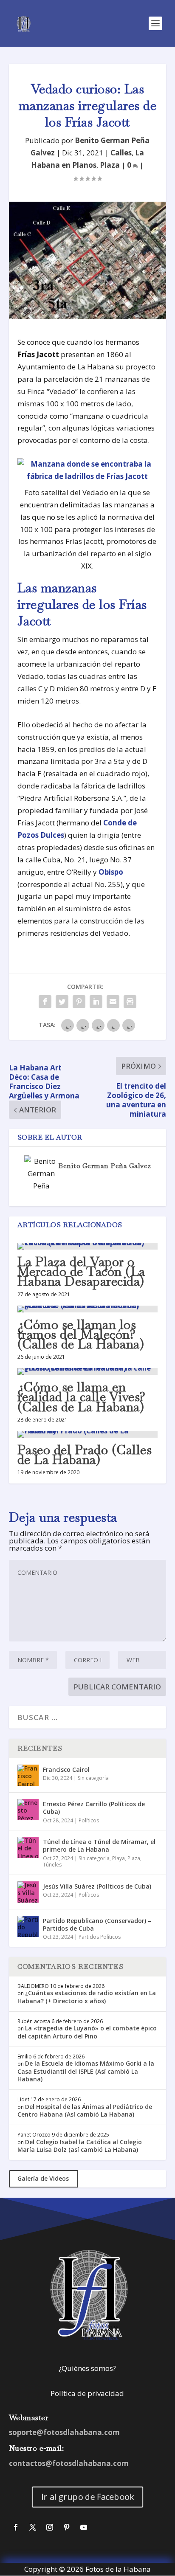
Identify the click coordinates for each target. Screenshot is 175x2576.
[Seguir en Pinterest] (67, 2527)
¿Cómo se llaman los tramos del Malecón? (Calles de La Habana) (81, 1334)
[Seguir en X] (33, 2527)
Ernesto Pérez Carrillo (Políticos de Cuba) (94, 1808)
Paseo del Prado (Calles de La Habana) (85, 1455)
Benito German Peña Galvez (104, 1166)
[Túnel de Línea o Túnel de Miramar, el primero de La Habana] (28, 1847)
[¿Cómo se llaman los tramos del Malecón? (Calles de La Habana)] (88, 1309)
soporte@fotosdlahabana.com (64, 2432)
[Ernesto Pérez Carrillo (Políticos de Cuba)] (28, 1810)
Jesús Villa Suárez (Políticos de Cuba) (97, 1886)
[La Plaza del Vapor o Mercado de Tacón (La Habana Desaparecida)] (88, 1246)
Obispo (111, 872)
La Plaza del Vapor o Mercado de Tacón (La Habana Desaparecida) (81, 1271)
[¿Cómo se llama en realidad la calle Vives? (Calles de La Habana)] (88, 1371)
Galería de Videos (43, 2178)
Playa (119, 1858)
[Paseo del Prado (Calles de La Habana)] (88, 1434)
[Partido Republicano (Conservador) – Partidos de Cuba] (28, 1926)
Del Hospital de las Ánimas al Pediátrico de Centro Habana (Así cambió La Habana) (85, 2110)
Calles (121, 153)
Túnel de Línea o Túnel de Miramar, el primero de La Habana (99, 1845)
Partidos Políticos (100, 1937)
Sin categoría (93, 1778)
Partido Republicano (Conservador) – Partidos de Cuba (97, 1924)
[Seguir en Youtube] (84, 2527)
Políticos (89, 1820)
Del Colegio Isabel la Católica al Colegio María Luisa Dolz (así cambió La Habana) (80, 2146)
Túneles (52, 1865)
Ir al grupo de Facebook (87, 2497)
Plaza (110, 165)
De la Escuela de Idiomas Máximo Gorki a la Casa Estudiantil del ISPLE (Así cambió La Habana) (86, 2071)
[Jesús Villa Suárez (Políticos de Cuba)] (28, 1892)
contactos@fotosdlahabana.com (69, 2463)
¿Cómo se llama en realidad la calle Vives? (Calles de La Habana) (82, 1397)
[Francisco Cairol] (28, 1775)
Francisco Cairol (66, 1769)
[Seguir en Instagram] (50, 2527)
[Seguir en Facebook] (16, 2527)
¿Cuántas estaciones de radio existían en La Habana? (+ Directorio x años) (87, 1997)
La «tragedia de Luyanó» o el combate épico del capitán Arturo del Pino (87, 2032)
